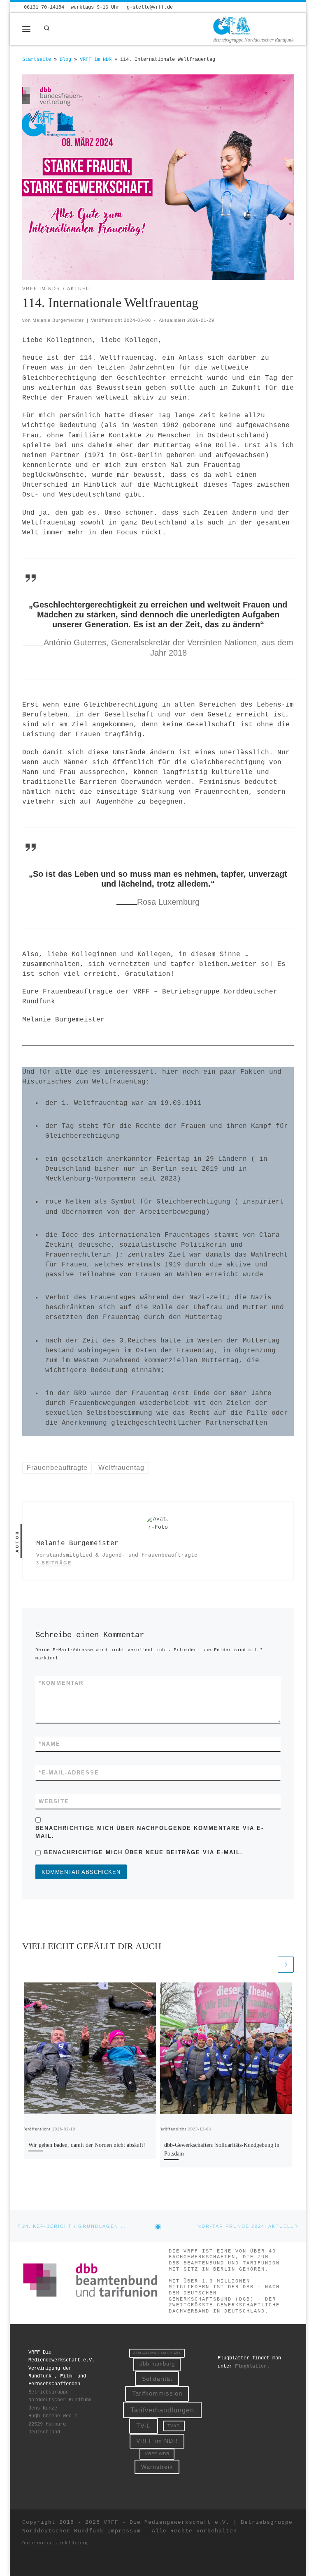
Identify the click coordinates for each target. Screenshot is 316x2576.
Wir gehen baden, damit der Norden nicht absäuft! (87, 2145)
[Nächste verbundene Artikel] (286, 1965)
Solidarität (157, 2379)
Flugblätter (251, 2366)
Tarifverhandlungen (162, 2410)
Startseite (37, 60)
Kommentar (61, 1683)
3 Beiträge (54, 1563)
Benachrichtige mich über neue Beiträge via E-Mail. (143, 1852)
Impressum (124, 2531)
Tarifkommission (157, 2393)
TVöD (174, 2426)
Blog (65, 60)
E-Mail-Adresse (69, 1773)
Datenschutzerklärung (55, 2543)
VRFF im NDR (96, 60)
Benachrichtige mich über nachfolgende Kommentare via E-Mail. (150, 1832)
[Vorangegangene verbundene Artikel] (266, 1965)
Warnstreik (157, 2467)
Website (54, 1801)
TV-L (143, 2426)
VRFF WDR (157, 2454)
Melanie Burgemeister (58, 320)
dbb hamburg (157, 2364)
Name (50, 1744)
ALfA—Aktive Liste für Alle (157, 2353)
